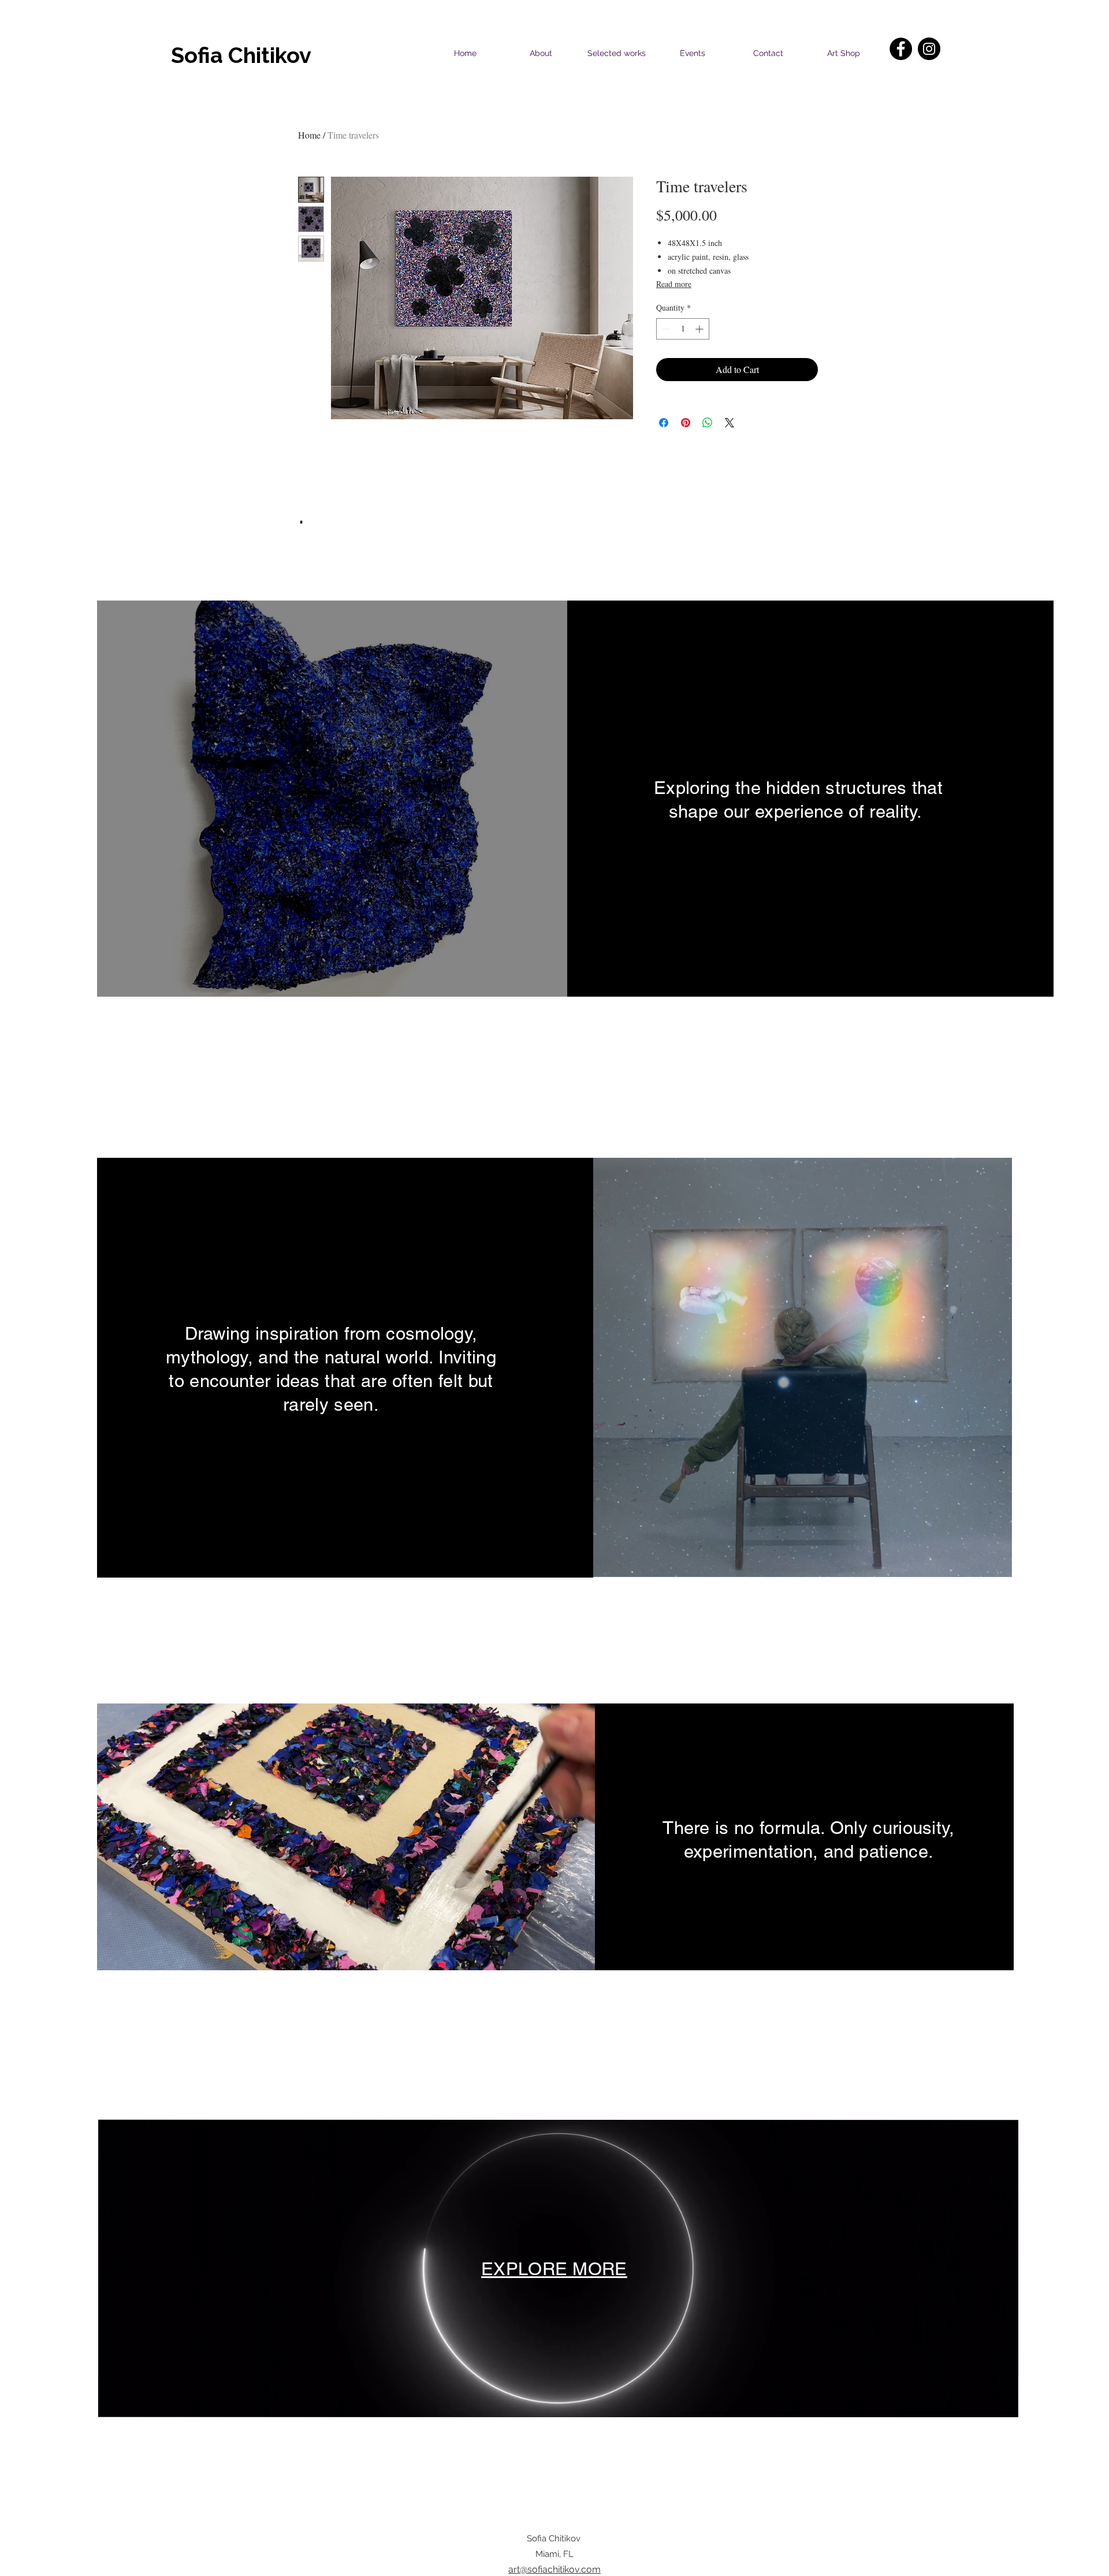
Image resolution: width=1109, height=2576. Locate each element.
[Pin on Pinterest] (686, 423)
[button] (330, 799)
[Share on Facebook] (664, 423)
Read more (674, 284)
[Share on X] (730, 423)
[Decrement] (665, 329)
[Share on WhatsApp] (708, 423)
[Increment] (700, 329)
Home (309, 135)
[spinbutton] (683, 329)
